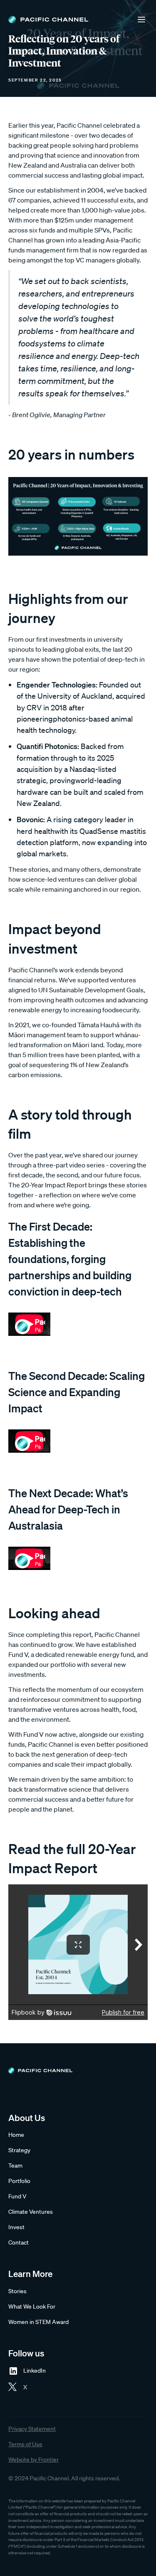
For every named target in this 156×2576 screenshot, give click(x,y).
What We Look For (32, 2307)
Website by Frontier (33, 2460)
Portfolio (19, 2181)
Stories (17, 2291)
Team (15, 2166)
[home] (48, 20)
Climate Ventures (31, 2212)
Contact (19, 2242)
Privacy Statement (32, 2429)
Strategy (19, 2150)
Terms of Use (25, 2444)
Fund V (17, 2196)
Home (16, 2135)
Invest (16, 2227)
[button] (141, 20)
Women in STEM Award (38, 2322)
